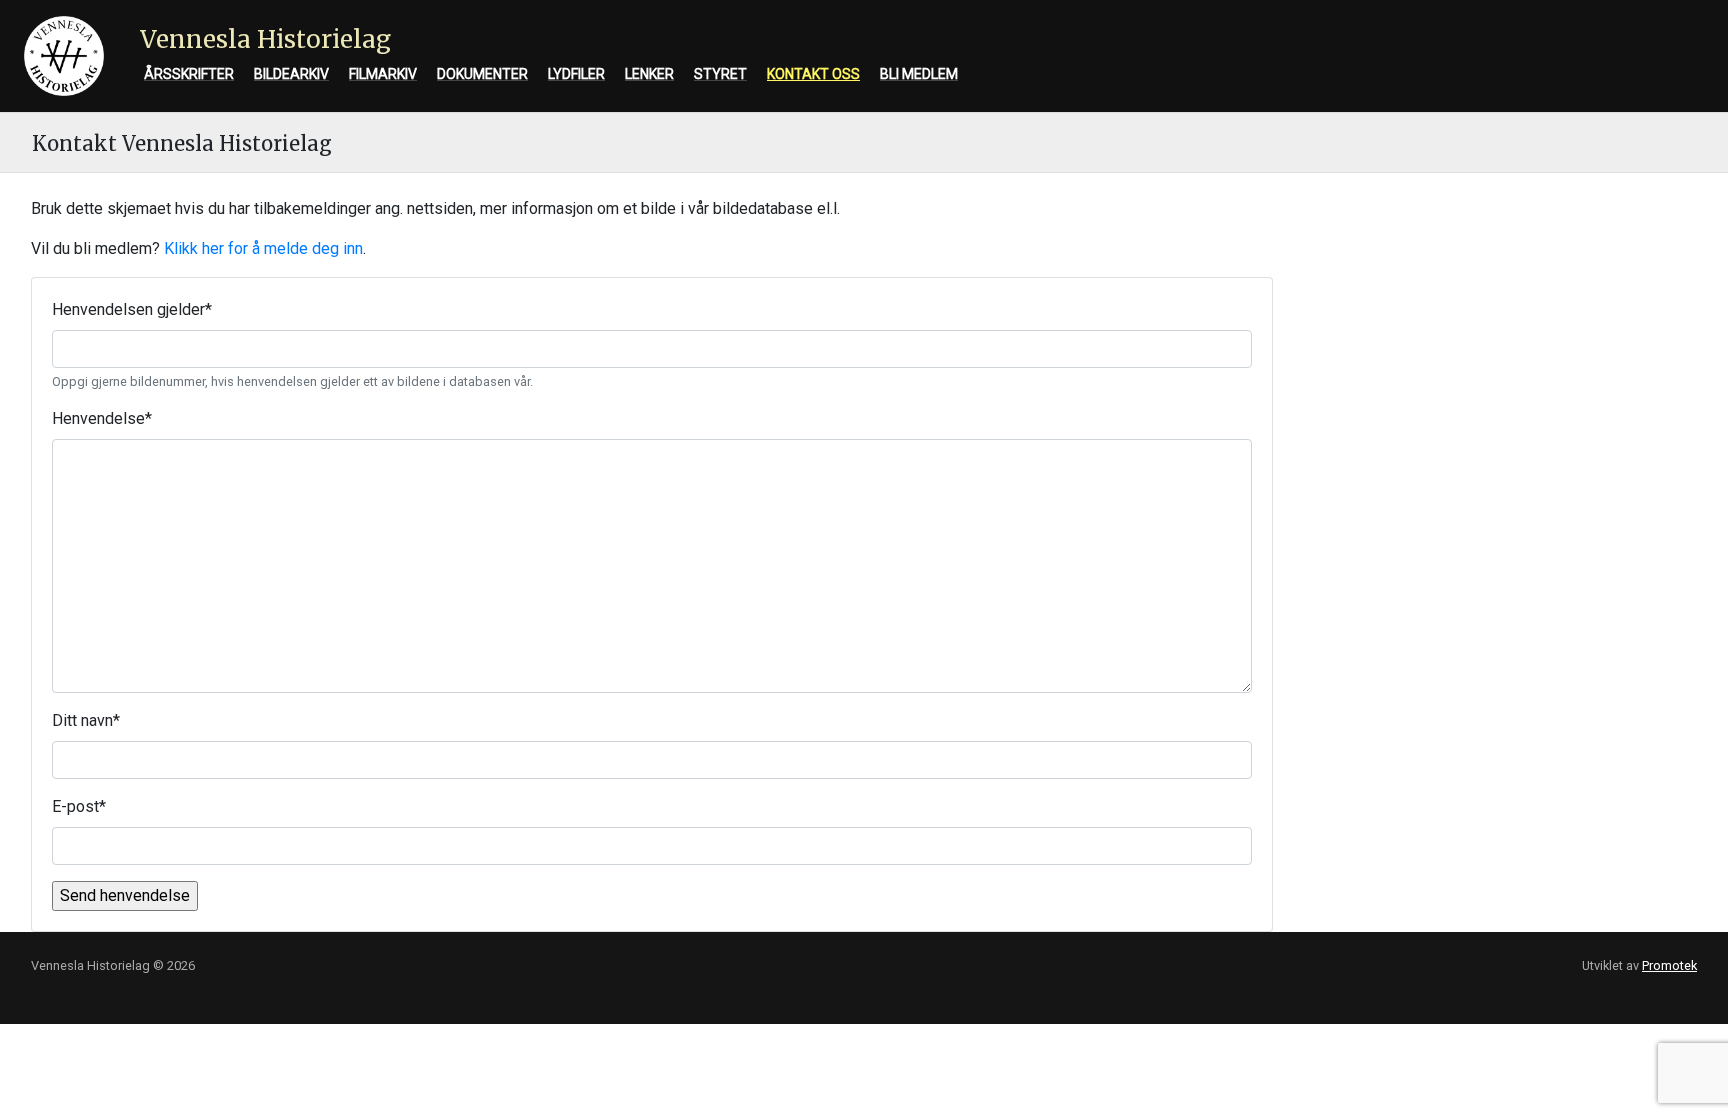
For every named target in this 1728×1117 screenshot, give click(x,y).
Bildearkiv (291, 74)
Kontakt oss (813, 74)
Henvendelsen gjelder (132, 309)
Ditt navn (86, 720)
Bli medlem (919, 74)
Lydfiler (576, 74)
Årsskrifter (189, 74)
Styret (720, 74)
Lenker (649, 74)
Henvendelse (102, 418)
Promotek (1669, 965)
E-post (79, 806)
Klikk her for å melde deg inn (263, 248)
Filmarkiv (383, 74)
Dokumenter (482, 74)
